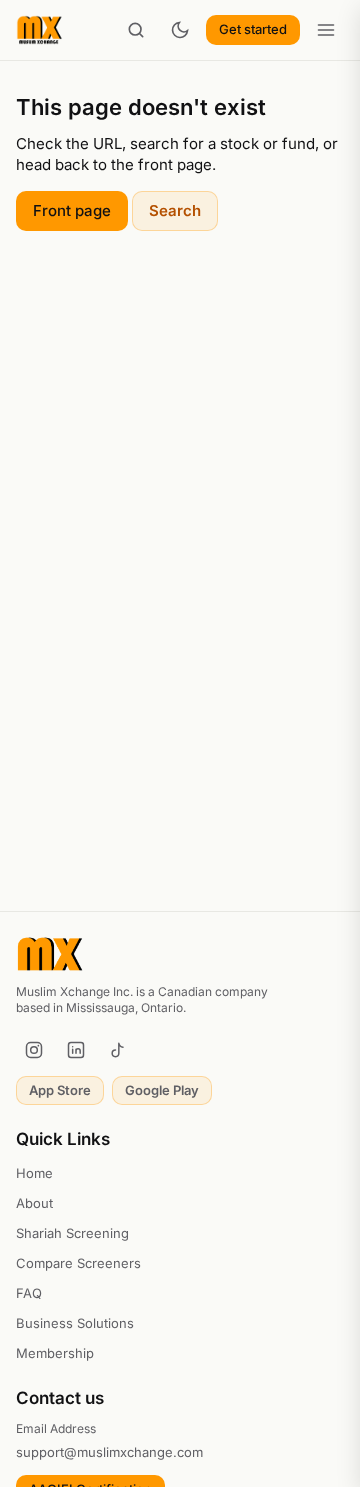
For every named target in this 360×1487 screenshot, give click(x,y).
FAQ (29, 1293)
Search (175, 210)
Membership (55, 1353)
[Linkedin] (76, 1050)
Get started (253, 29)
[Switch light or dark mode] (180, 30)
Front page (72, 210)
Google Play (162, 1090)
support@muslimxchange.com (109, 1452)
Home (34, 1173)
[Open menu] (326, 30)
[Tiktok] (118, 1050)
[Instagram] (34, 1050)
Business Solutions (75, 1323)
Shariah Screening (72, 1233)
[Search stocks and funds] (136, 30)
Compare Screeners (78, 1263)
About (34, 1203)
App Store (60, 1090)
